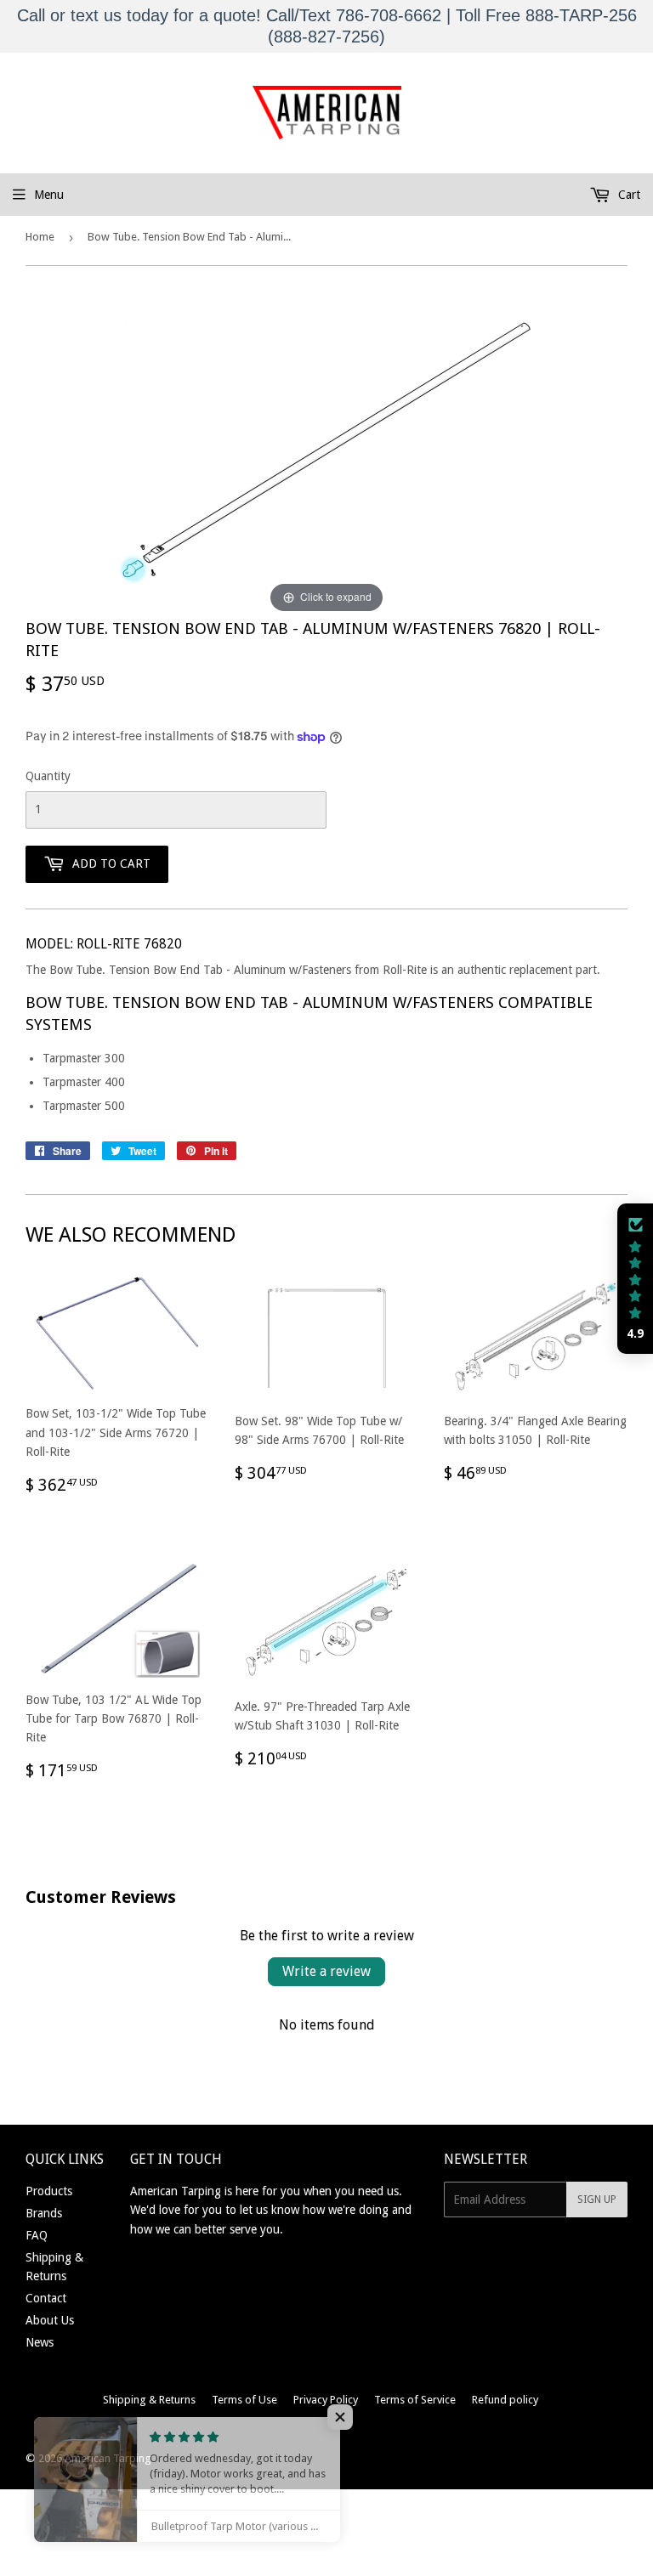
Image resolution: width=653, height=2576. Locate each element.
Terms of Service (415, 2400)
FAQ (37, 2235)
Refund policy (505, 2400)
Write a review (326, 1971)
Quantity (48, 776)
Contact (46, 2298)
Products (49, 2191)
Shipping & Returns (149, 2400)
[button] (635, 1279)
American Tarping (108, 2458)
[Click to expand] (326, 454)
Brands (44, 2213)
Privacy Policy (326, 2400)
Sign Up (597, 2200)
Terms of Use (244, 2400)
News (40, 2342)
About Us (50, 2320)
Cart (627, 195)
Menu (49, 195)
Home (40, 237)
